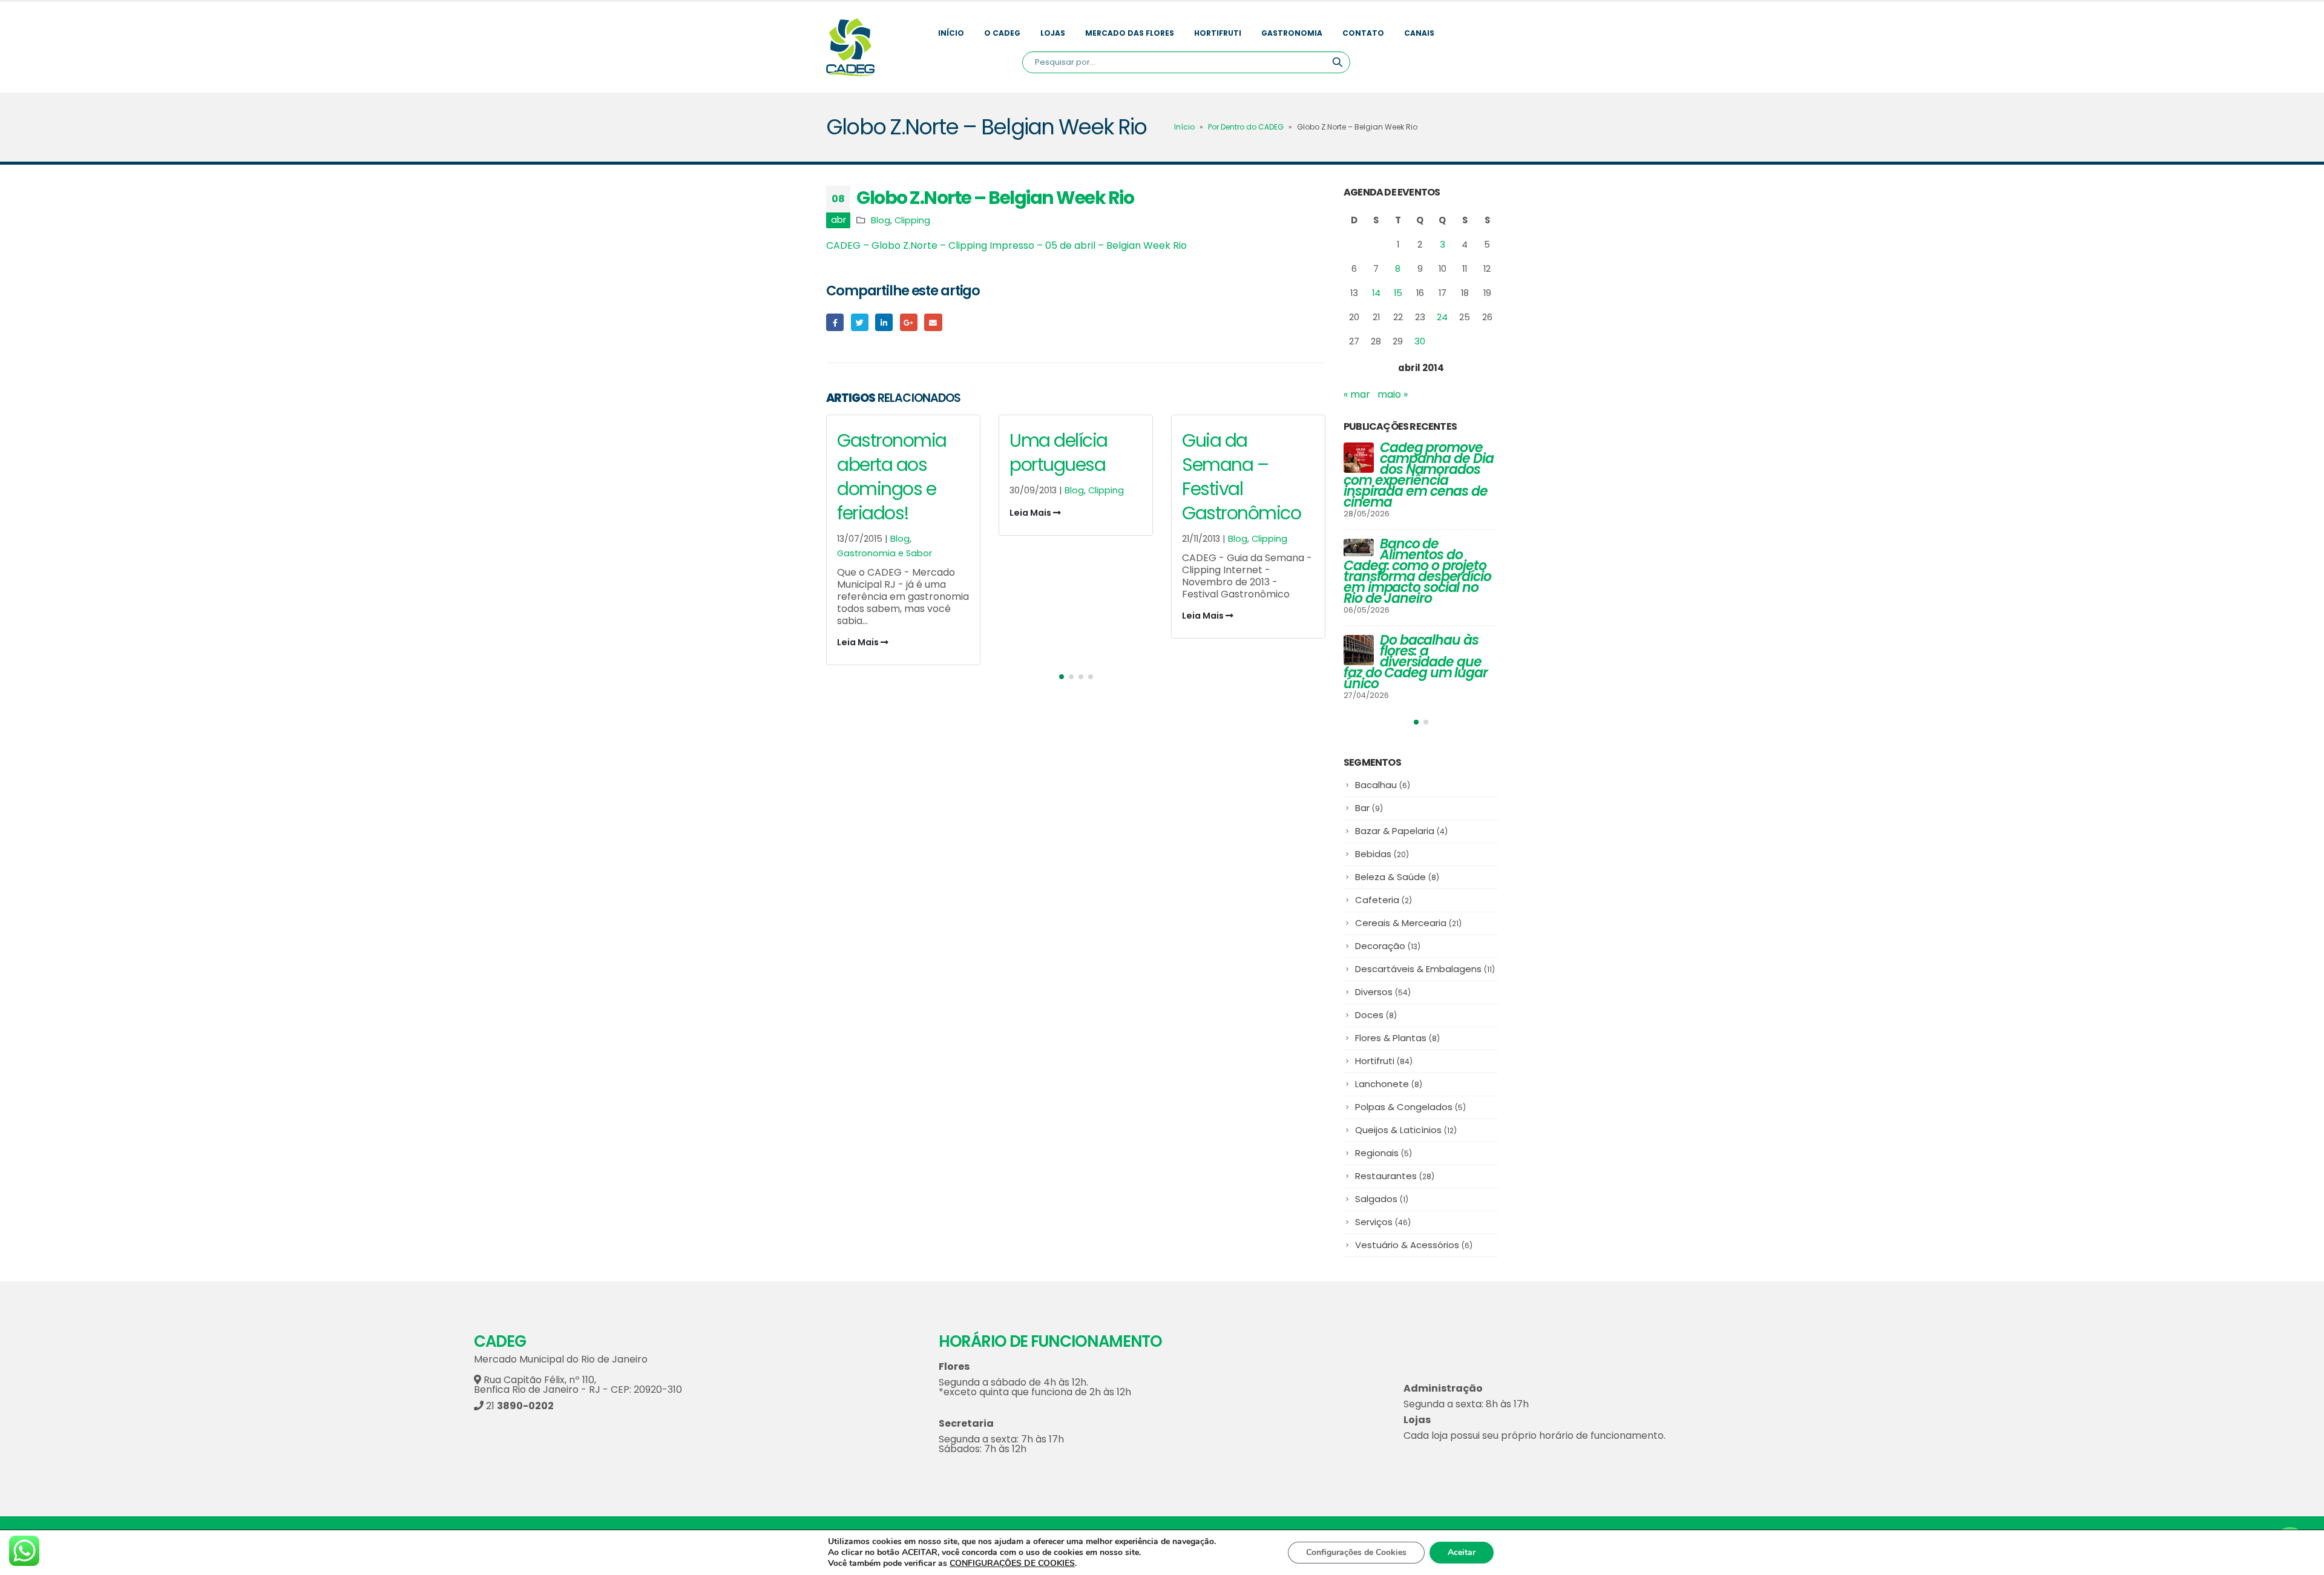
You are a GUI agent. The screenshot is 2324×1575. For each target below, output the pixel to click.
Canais (1419, 33)
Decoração (1388, 946)
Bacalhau (1383, 785)
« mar (1357, 394)
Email (933, 322)
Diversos (1383, 992)
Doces (1376, 1015)
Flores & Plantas (1397, 1038)
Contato (1363, 33)
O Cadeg (1002, 33)
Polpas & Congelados (1410, 1107)
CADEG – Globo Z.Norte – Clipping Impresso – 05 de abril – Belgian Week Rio (1006, 245)
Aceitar (1462, 1552)
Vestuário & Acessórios (1414, 1245)
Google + (909, 322)
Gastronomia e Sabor (885, 553)
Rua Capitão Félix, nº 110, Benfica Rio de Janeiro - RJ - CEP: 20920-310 (578, 1385)
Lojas (1053, 33)
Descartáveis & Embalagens (1425, 969)
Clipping (912, 220)
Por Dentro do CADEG (1246, 127)
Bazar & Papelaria (1401, 831)
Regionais (1384, 1153)
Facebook (835, 322)
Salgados (1382, 1199)
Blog (881, 220)
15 (1398, 293)
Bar (1369, 808)
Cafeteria (1384, 900)
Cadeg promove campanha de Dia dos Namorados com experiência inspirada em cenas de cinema (1419, 475)
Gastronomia (1292, 33)
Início (951, 33)
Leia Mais (859, 642)
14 (1376, 293)
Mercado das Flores (1130, 33)
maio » (1393, 394)
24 (1442, 317)
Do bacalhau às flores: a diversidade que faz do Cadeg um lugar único (1416, 662)
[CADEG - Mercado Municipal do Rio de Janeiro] (850, 47)
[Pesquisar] (1338, 62)
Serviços (1383, 1222)
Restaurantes (1395, 1176)
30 (1420, 341)
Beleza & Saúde (1397, 877)
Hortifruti (1218, 33)
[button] (1062, 677)
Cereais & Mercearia (1408, 923)
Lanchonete (1389, 1084)
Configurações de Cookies (1356, 1552)
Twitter (860, 322)
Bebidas (1382, 854)
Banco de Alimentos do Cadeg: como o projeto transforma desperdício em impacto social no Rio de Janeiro (1417, 571)
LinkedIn (884, 322)
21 (519, 1406)
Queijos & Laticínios (1406, 1130)
